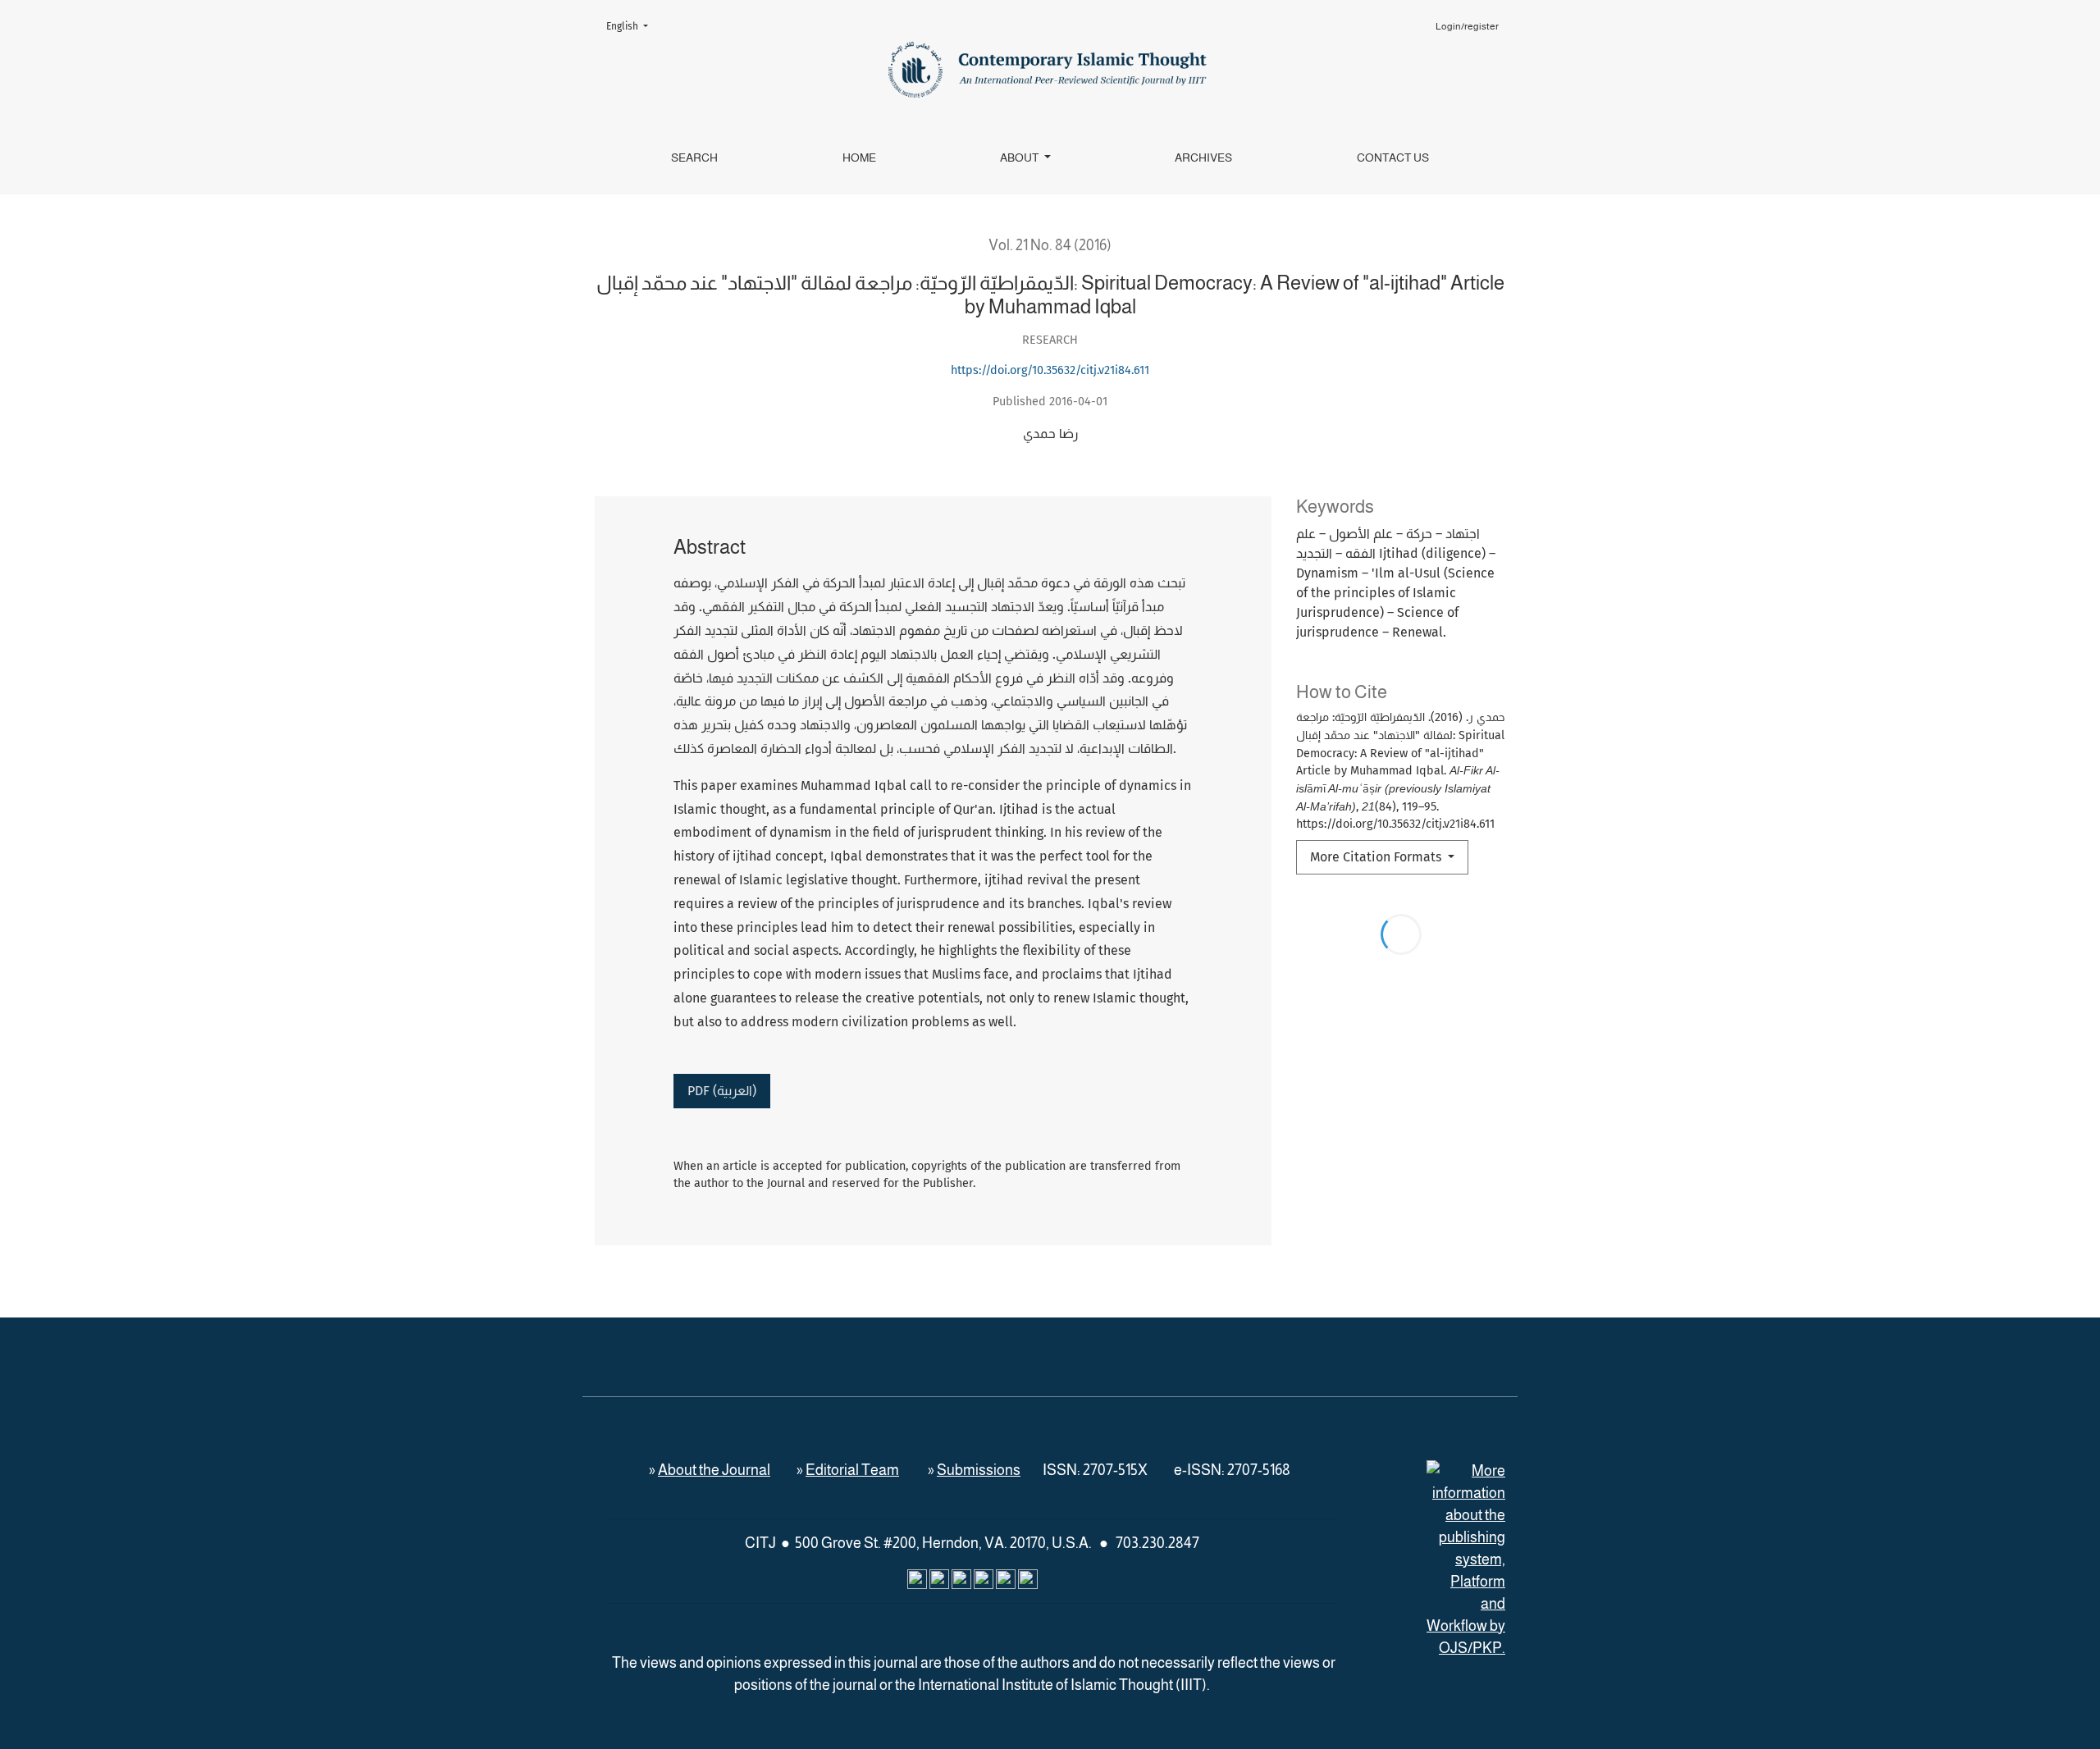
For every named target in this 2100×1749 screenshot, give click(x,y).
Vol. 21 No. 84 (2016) (1050, 245)
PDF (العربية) (722, 1091)
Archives (1203, 158)
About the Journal (714, 1470)
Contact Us (1393, 158)
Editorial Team (852, 1470)
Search (694, 158)
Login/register (1467, 26)
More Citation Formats (1377, 857)
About (1020, 158)
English (632, 26)
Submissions (979, 1470)
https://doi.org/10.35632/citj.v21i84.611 (1050, 370)
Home (859, 158)
